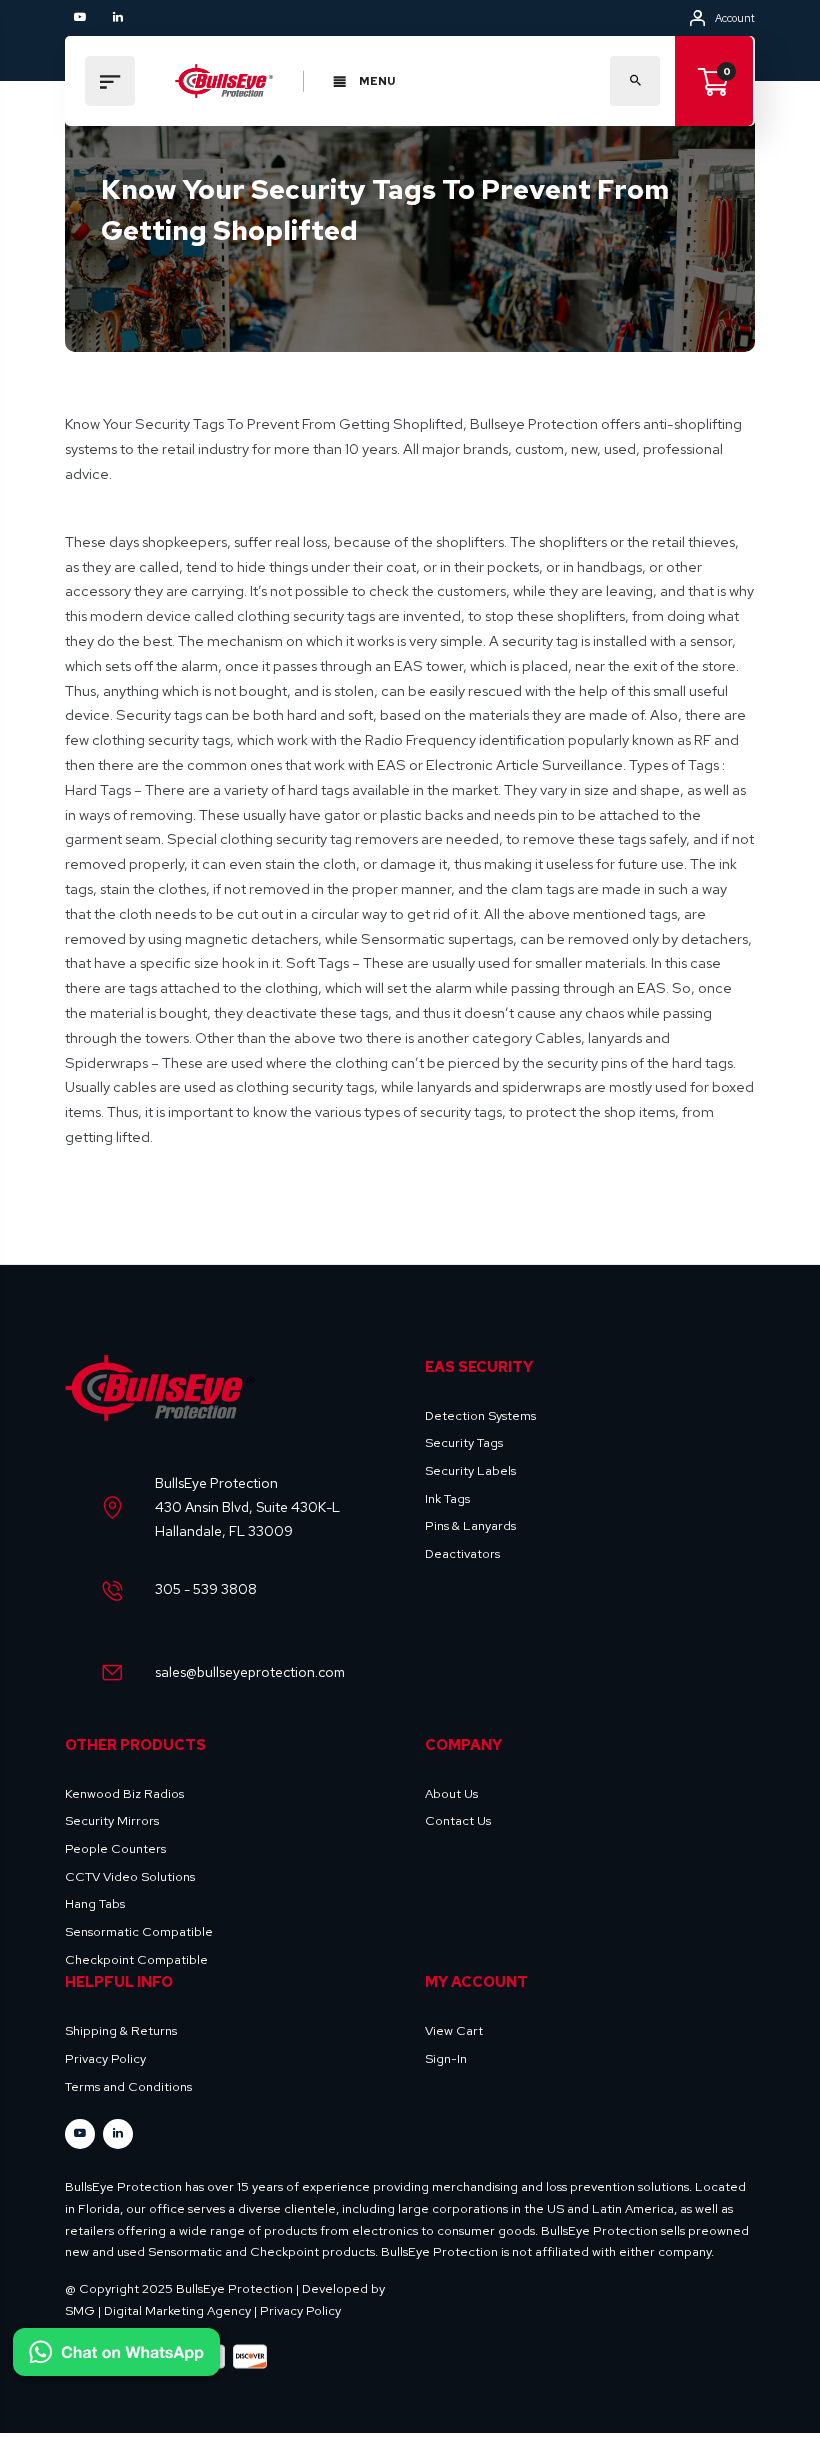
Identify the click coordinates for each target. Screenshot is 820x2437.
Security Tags (464, 1442)
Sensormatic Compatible (139, 1931)
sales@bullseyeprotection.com (250, 1672)
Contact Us (458, 1820)
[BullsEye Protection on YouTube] (80, 18)
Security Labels (470, 1470)
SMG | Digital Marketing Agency (158, 2310)
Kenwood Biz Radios (124, 1793)
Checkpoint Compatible (136, 1959)
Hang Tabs (95, 1903)
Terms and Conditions (128, 2086)
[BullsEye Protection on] (118, 18)
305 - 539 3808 (206, 1589)
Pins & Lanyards (470, 1525)
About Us (451, 1793)
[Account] (697, 18)
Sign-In (446, 2058)
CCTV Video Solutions (130, 1876)
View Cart (454, 2030)
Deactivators (462, 1553)
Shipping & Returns (121, 2030)
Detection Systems (480, 1415)
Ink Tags (447, 1498)
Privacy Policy (105, 2058)
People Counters (115, 1848)
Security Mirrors (112, 1820)
